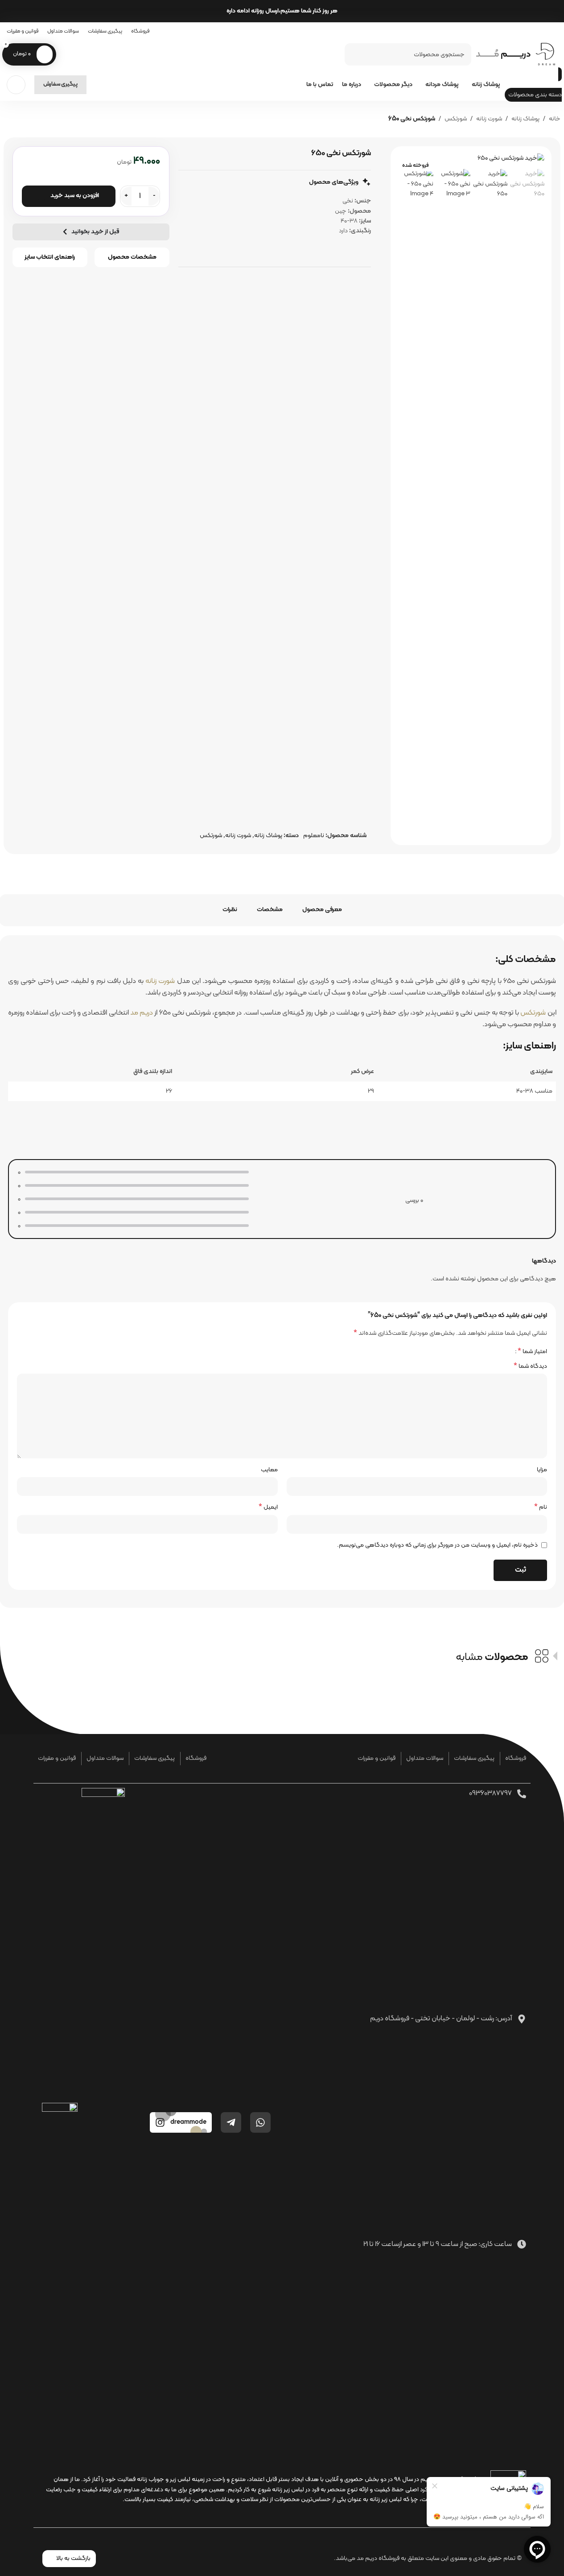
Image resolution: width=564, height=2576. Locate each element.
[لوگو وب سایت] (546, 54)
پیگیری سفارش (60, 84)
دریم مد (142, 1013)
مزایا (542, 1470)
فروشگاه (516, 1758)
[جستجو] (355, 54)
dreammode (188, 2122)
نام (541, 1507)
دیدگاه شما (530, 1366)
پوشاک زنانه (525, 119)
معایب (269, 1470)
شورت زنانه (489, 119)
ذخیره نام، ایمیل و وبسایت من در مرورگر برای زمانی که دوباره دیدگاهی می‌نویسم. (437, 1545)
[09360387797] (522, 1794)
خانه (555, 119)
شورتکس (456, 119)
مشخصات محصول (132, 257)
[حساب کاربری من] (16, 85)
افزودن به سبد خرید (75, 196)
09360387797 (490, 1793)
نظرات (230, 910)
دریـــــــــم (503, 54)
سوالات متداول (425, 1758)
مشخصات (270, 910)
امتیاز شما (532, 1351)
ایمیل (268, 1507)
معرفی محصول (322, 910)
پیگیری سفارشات (474, 1758)
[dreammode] (160, 2122)
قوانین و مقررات (377, 1758)
